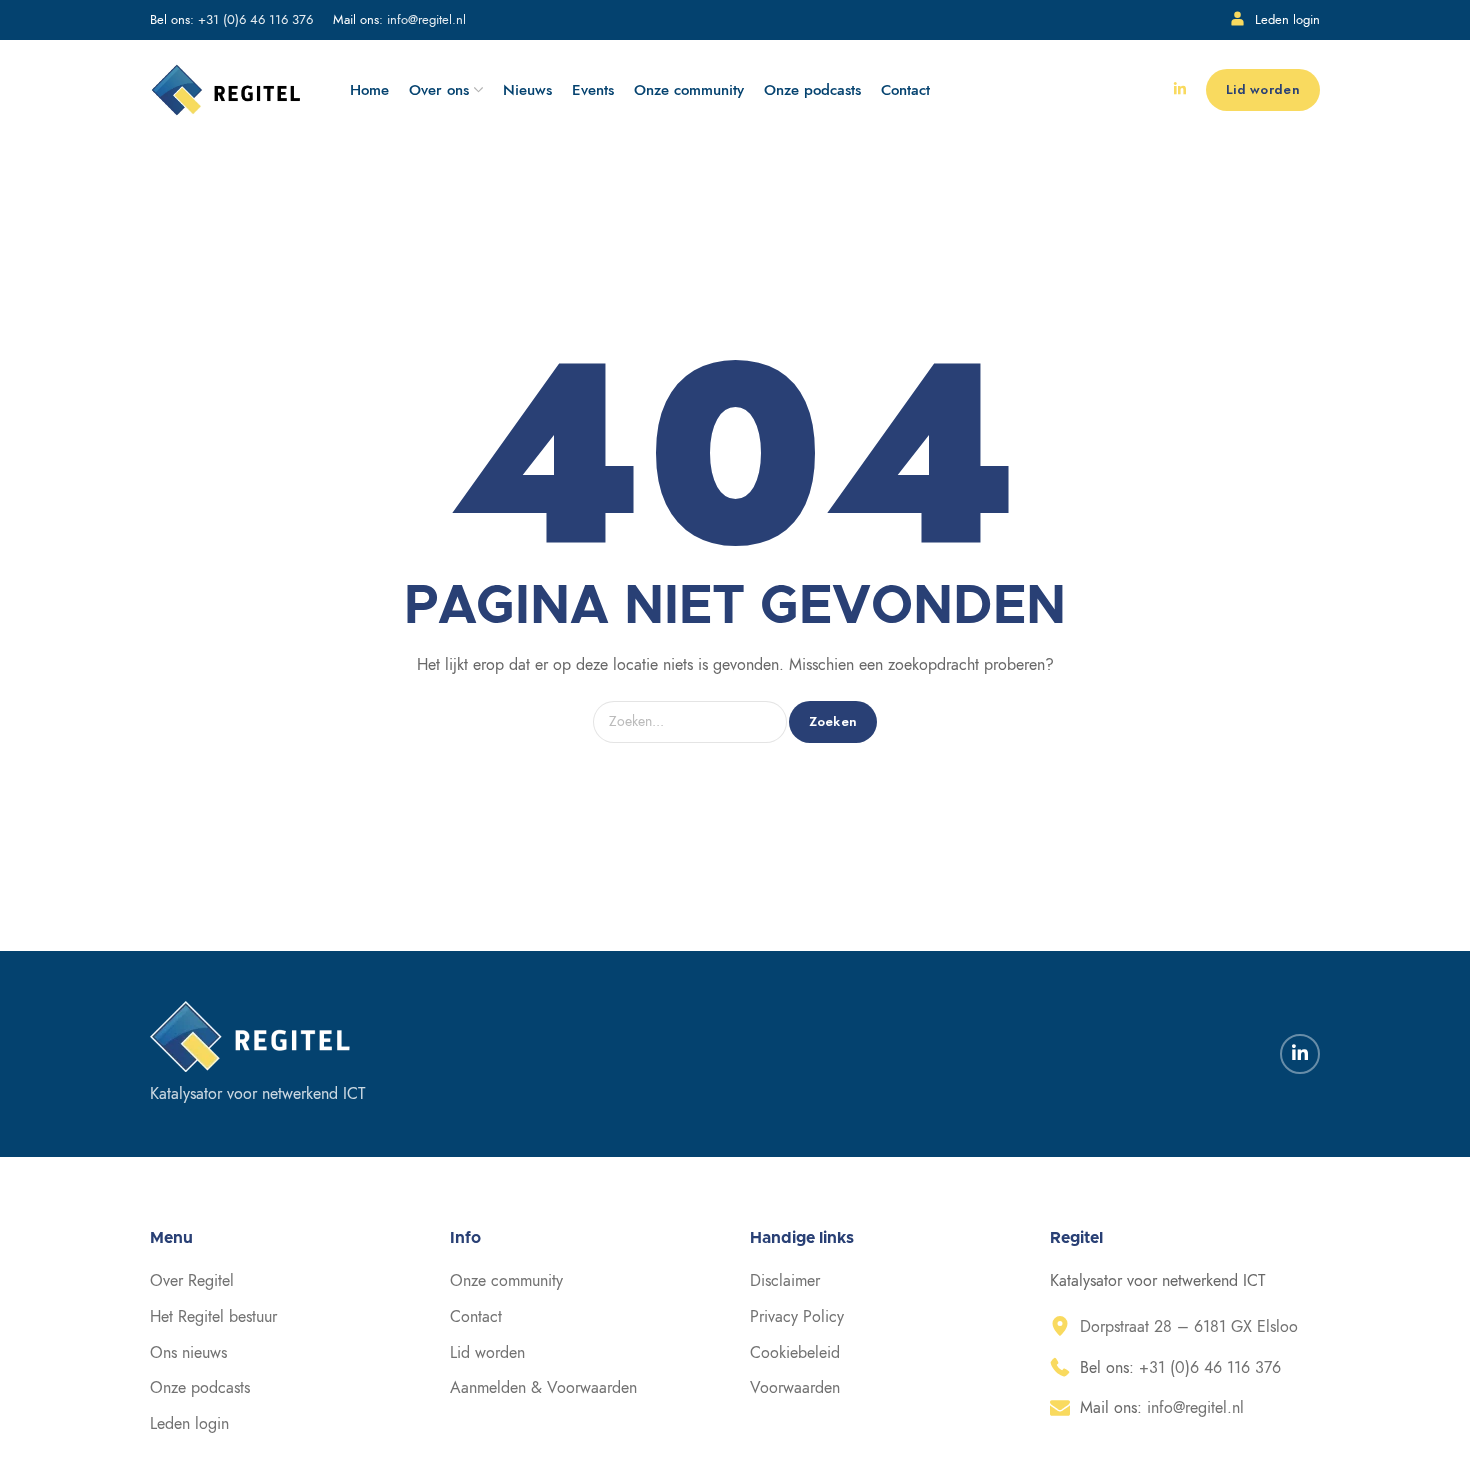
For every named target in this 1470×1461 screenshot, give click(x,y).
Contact (476, 1317)
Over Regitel (192, 1281)
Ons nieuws (188, 1353)
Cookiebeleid (795, 1353)
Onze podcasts (200, 1388)
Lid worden (487, 1353)
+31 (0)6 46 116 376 (255, 20)
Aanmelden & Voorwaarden (543, 1388)
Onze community (506, 1281)
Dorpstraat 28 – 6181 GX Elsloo (1189, 1327)
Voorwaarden (795, 1388)
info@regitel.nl (426, 20)
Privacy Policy (797, 1317)
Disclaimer (785, 1281)
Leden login (1287, 20)
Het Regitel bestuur (213, 1317)
